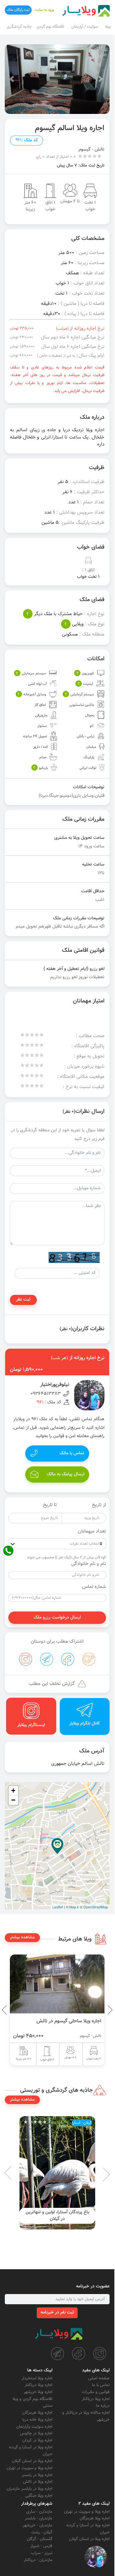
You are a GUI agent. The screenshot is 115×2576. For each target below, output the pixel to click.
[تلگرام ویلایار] (57, 2354)
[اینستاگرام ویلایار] (100, 2354)
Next (6, 2010)
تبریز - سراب (42, 2553)
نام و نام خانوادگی (89, 1564)
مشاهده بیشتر (22, 1937)
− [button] (13, 1800)
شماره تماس (94, 1587)
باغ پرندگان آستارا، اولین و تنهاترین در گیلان (57, 2216)
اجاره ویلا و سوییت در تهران (30, 2468)
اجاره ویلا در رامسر (37, 2475)
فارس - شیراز (41, 2546)
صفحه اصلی (99, 2378)
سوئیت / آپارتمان (85, 27)
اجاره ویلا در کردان (37, 2440)
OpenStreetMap (96, 1907)
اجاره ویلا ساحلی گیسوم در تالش (69, 2021)
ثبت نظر (23, 1300)
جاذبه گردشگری (19, 27)
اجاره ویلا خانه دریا (37, 2420)
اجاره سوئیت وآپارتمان (34, 2427)
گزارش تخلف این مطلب (52, 1684)
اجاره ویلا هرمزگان (37, 2413)
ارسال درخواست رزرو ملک (57, 1618)
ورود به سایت (44, 10)
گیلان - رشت (42, 2532)
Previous (95, 2010)
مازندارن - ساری (39, 2512)
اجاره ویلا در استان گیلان (32, 2461)
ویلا (108, 27)
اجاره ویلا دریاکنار (96, 2399)
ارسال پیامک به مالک (65, 1474)
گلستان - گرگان (40, 2539)
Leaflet (58, 1907)
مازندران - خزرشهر (38, 2525)
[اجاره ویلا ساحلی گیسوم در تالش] (57, 1984)
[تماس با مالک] (96, 2557)
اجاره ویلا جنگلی (39, 2496)
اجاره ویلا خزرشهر (38, 2392)
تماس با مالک (72, 1453)
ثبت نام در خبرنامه (57, 2313)
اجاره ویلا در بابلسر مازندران (30, 2489)
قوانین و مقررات (96, 2392)
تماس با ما (101, 2385)
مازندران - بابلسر (39, 2518)
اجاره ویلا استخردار (37, 2378)
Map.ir (74, 1907)
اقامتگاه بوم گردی (50, 27)
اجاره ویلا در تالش (38, 2482)
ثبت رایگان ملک (18, 10)
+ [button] (13, 1790)
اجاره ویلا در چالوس (36, 2433)
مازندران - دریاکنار (38, 2560)
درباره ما (103, 2406)
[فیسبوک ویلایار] (79, 2354)
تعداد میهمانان (92, 1532)
